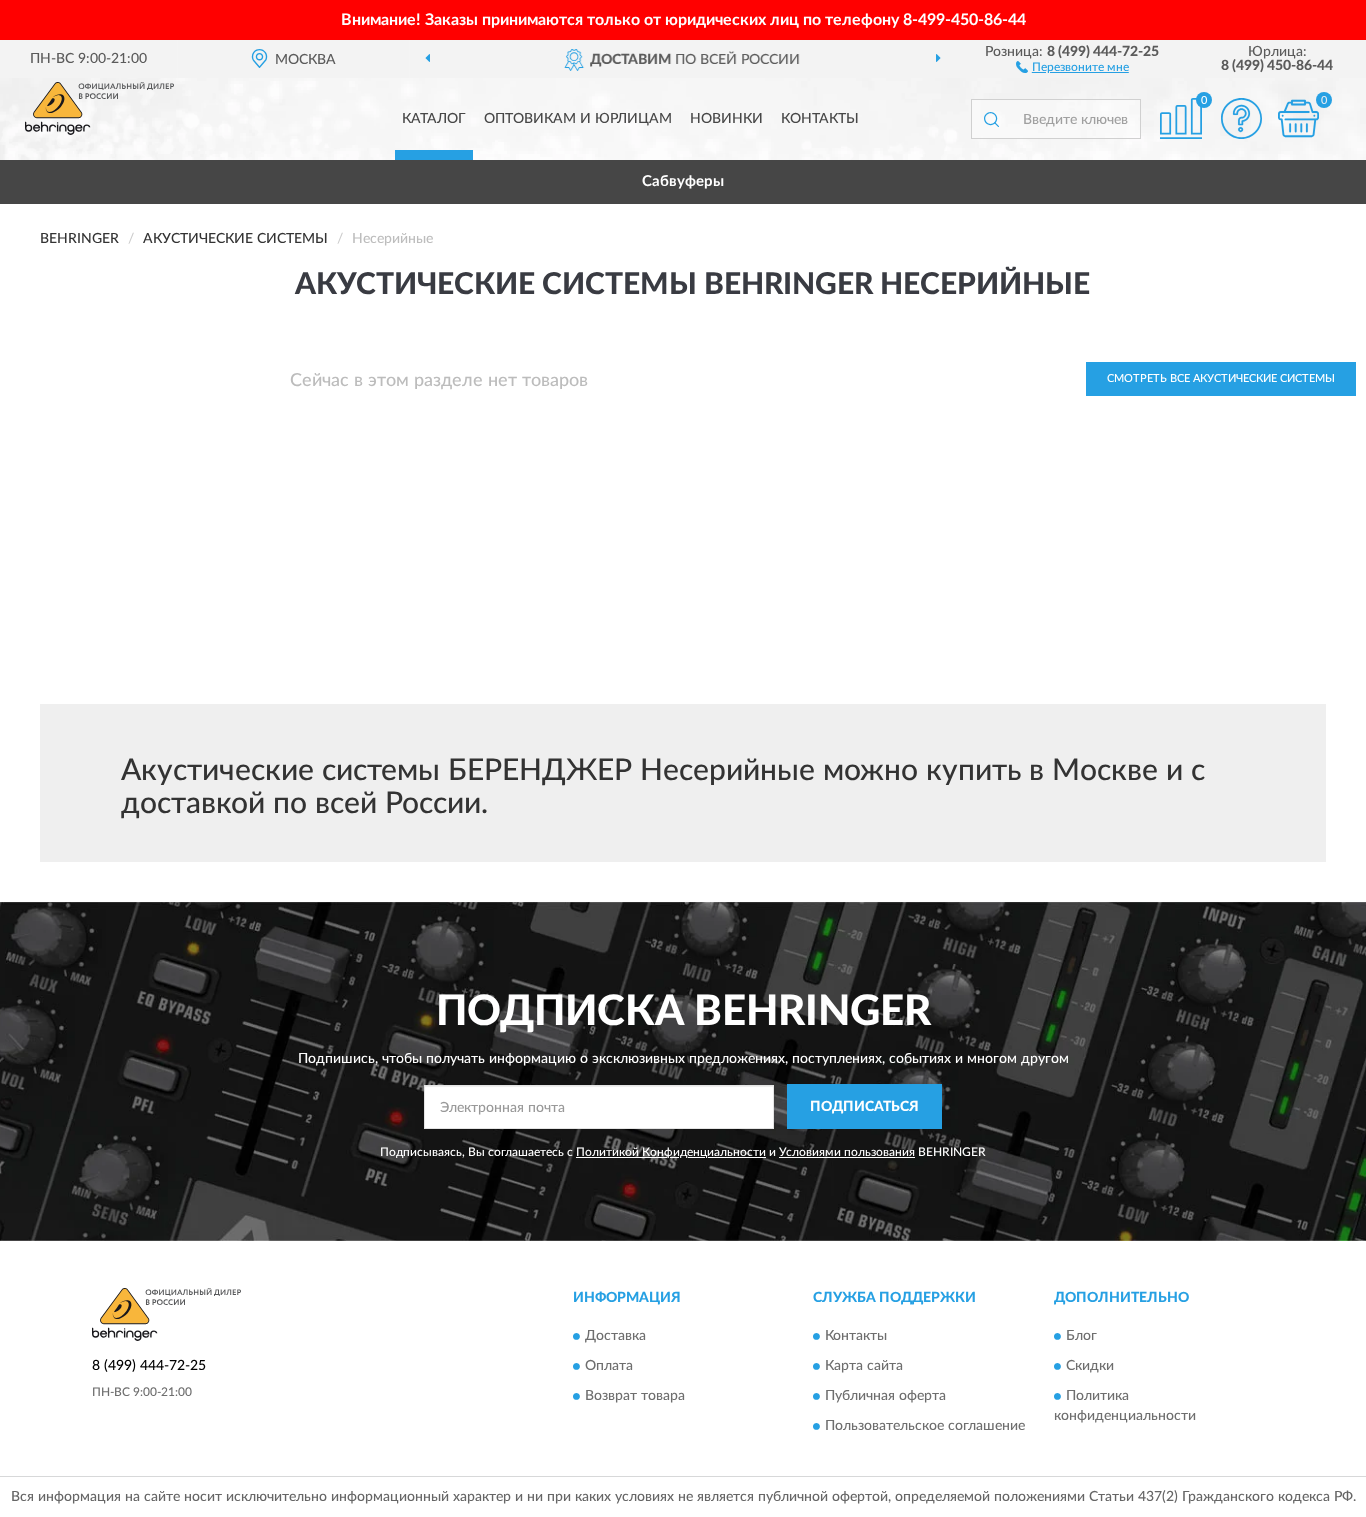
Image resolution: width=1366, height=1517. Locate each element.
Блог (1081, 1337)
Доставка (615, 1337)
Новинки (726, 119)
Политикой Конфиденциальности (671, 1152)
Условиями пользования (847, 1152)
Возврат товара (635, 1397)
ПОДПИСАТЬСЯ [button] (864, 1107)
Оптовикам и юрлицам (578, 119)
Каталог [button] (434, 119)
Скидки (1090, 1367)
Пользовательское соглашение (925, 1427)
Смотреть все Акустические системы (1221, 378)
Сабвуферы (683, 181)
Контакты (820, 119)
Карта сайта (864, 1367)
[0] (1298, 118)
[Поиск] (991, 119)
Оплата (609, 1367)
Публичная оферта (885, 1397)
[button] (1072, 66)
